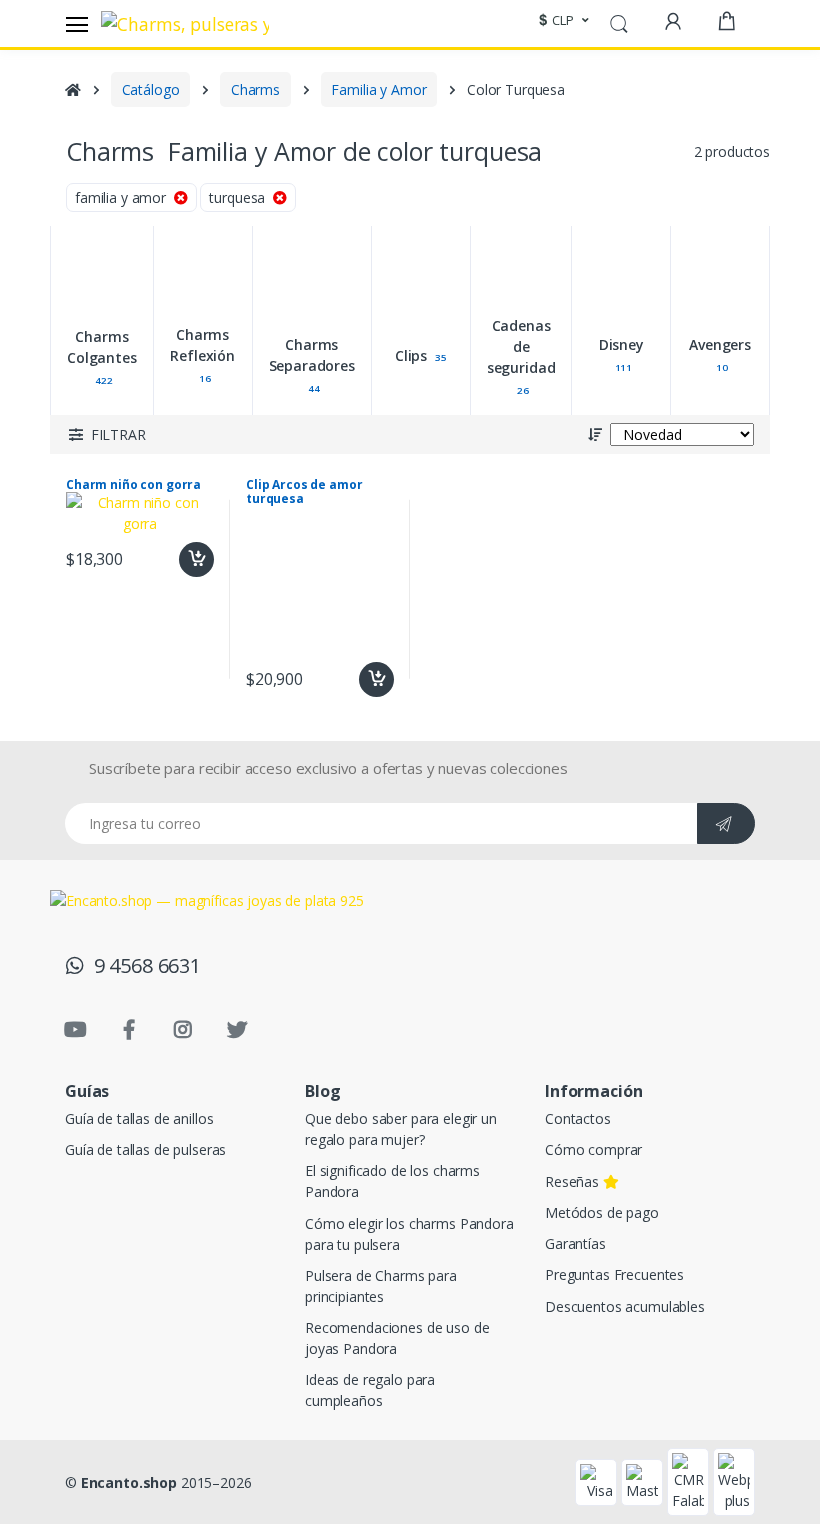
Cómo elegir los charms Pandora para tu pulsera (409, 1234)
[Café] (167, 305)
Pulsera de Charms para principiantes (381, 1286)
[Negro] (104, 305)
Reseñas (574, 1181)
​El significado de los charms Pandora (392, 1181)
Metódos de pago (602, 1212)
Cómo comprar (593, 1149)
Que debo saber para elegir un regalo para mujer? (401, 1129)
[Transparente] (104, 348)
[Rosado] (167, 262)
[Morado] (41, 305)
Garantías (575, 1243)
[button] (561, 21)
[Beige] (230, 305)
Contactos (578, 1118)
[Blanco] (41, 348)
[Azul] (104, 262)
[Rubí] (230, 262)
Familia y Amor (378, 89)
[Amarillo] (104, 219)
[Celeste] (41, 262)
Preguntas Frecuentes (614, 1274)
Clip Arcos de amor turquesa (304, 492)
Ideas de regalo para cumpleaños (370, 1390)
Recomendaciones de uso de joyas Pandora (397, 1338)
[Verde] (167, 219)
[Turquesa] (230, 219)
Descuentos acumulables (625, 1306)
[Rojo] (41, 219)
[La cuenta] (673, 21)
